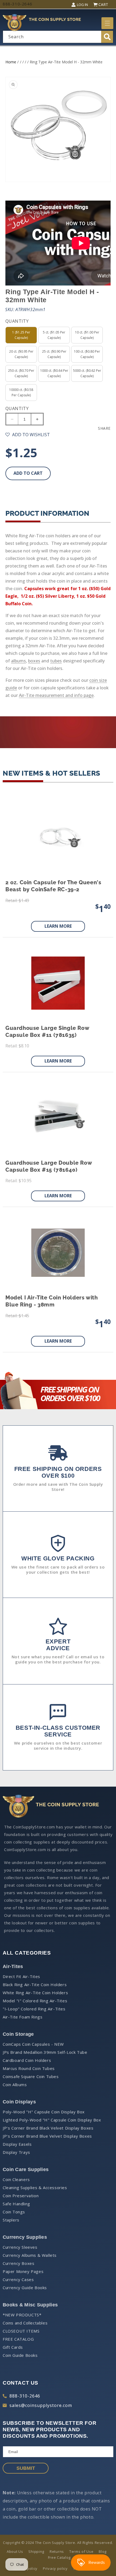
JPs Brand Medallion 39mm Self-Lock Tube (45, 2052)
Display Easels (17, 2144)
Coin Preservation (21, 2196)
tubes (56, 661)
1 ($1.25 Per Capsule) (21, 335)
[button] (107, 23)
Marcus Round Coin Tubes (29, 2068)
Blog (103, 2551)
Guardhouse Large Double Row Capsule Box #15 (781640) (49, 1166)
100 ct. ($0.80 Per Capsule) (87, 354)
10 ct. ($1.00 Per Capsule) (87, 335)
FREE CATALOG (18, 2339)
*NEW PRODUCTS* (22, 2315)
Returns (57, 2551)
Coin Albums (15, 2085)
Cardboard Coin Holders (27, 2060)
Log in (82, 5)
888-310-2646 (25, 2396)
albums (18, 661)
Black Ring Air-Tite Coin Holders (35, 1985)
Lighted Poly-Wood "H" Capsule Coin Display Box (52, 2120)
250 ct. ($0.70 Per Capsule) (21, 373)
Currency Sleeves (20, 2247)
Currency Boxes (18, 2263)
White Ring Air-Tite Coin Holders (35, 1993)
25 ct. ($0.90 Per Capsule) (54, 354)
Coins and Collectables (25, 2323)
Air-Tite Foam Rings (23, 2017)
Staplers (11, 2220)
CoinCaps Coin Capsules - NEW (33, 2044)
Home (11, 62)
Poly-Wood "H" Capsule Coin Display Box (44, 2112)
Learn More (58, 926)
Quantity (17, 408)
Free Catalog (59, 2557)
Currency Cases (18, 2279)
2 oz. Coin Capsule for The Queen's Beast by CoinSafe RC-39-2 (53, 886)
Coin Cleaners (16, 2179)
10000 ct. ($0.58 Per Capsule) (21, 392)
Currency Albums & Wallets (30, 2255)
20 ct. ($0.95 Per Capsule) (21, 354)
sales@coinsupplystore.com (41, 2405)
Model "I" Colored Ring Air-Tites (35, 2001)
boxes (34, 661)
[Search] (107, 37)
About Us (15, 2551)
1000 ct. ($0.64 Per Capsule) (54, 373)
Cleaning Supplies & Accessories (35, 2188)
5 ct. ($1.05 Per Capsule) (54, 335)
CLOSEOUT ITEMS (21, 2331)
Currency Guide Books (25, 2288)
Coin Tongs (14, 2212)
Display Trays (16, 2152)
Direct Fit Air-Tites (21, 1976)
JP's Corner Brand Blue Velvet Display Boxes (47, 2136)
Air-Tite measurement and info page (56, 695)
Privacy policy (55, 2568)
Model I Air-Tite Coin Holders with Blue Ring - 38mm (52, 1301)
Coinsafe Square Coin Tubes (31, 2076)
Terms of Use (81, 2551)
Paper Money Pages (23, 2271)
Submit (26, 2468)
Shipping (36, 2551)
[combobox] (58, 37)
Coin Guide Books (20, 2355)
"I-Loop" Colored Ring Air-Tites (34, 2009)
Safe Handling (16, 2204)
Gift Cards (13, 2347)
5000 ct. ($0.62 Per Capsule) (87, 373)
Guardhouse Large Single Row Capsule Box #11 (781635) (47, 1031)
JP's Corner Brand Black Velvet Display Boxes (48, 2128)
